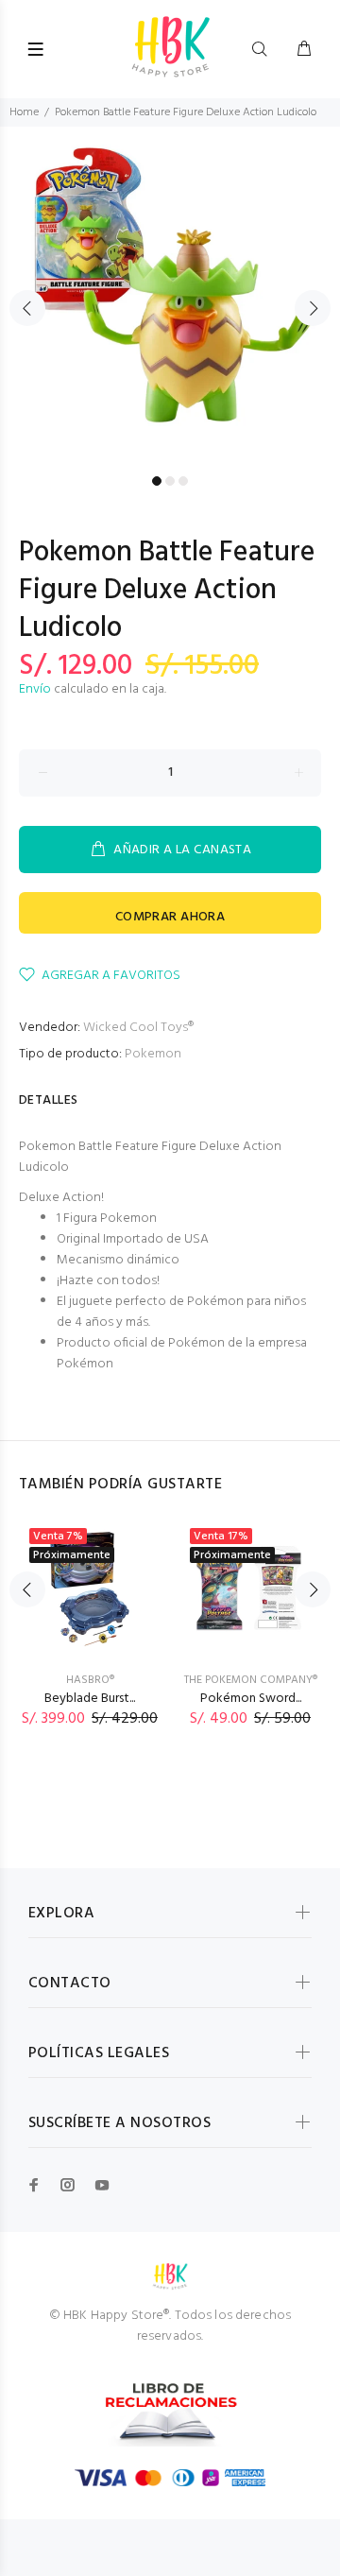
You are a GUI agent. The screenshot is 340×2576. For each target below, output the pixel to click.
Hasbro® (90, 1680)
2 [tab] (170, 481)
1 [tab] (157, 481)
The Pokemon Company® (251, 1680)
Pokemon (153, 1054)
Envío (35, 689)
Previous (27, 308)
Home (24, 112)
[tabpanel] (170, 297)
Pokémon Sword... (251, 1699)
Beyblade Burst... (90, 1699)
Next (313, 308)
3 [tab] (183, 481)
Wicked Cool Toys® (138, 1028)
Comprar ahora (170, 917)
